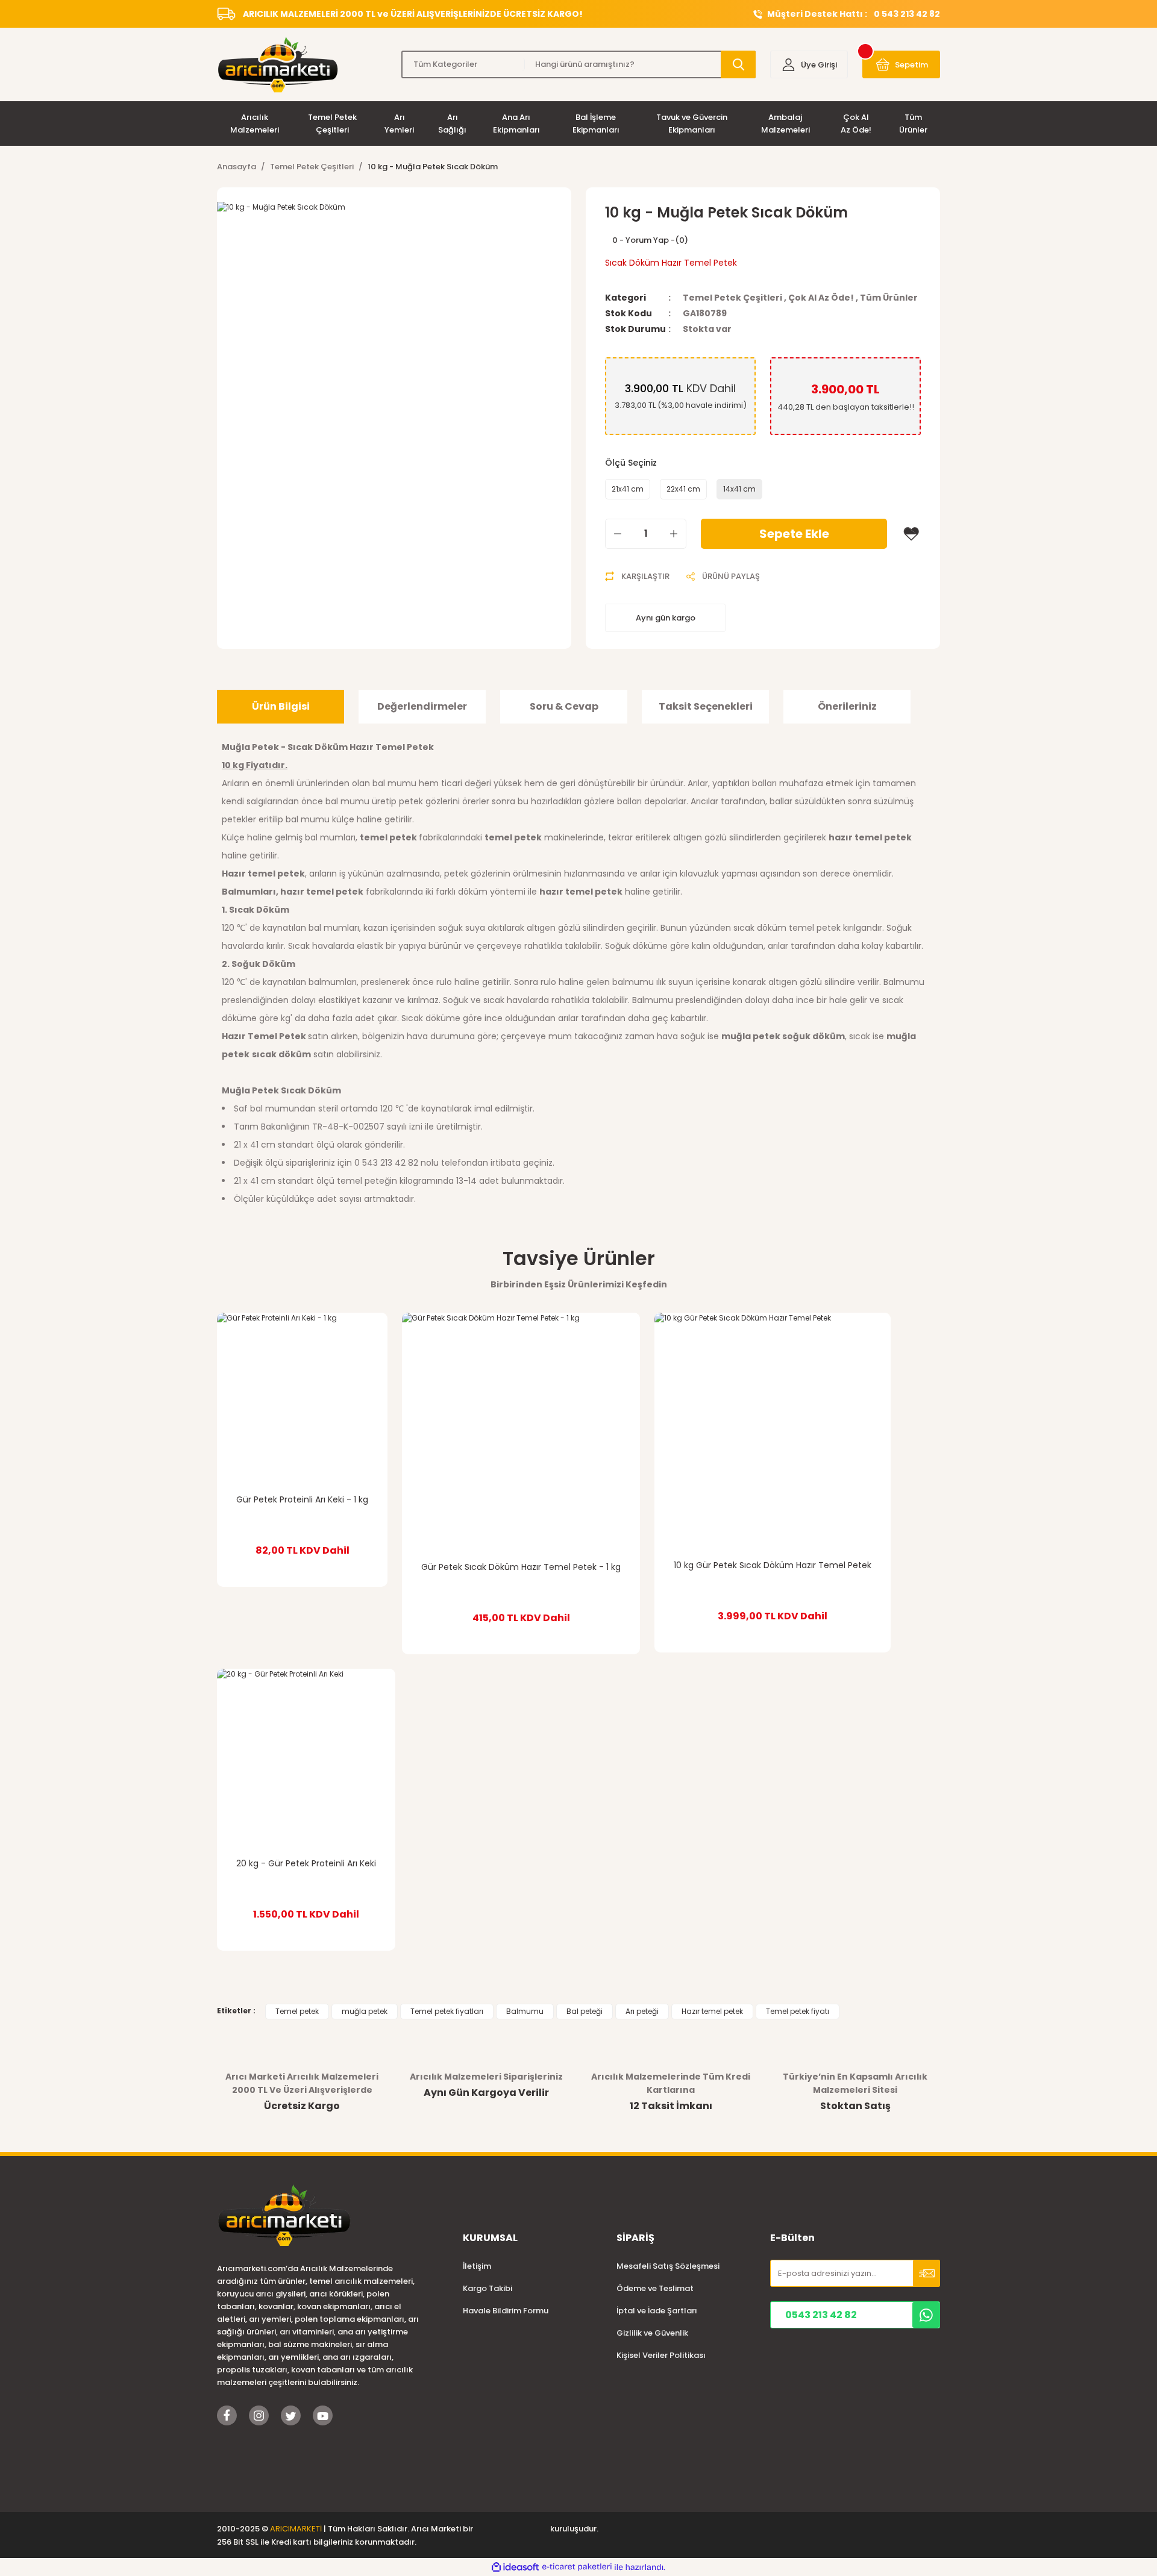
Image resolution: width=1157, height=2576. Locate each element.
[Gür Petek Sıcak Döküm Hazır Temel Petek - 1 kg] (521, 1432)
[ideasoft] (515, 2567)
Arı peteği (642, 2011)
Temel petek (297, 2011)
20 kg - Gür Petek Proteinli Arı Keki (306, 1863)
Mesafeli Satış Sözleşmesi (668, 2266)
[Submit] (927, 2273)
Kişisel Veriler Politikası (661, 2355)
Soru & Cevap (564, 706)
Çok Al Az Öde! (821, 298)
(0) (682, 240)
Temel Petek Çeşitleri (732, 298)
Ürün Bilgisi (281, 706)
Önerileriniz (847, 706)
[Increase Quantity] (674, 534)
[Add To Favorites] (911, 534)
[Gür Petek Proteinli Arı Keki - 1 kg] (303, 1398)
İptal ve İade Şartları (657, 2311)
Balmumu (525, 2011)
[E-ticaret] (577, 2567)
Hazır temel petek (712, 2011)
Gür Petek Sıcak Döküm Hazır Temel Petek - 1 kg (521, 1567)
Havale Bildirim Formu (506, 2311)
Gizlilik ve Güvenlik (652, 2333)
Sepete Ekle (794, 534)
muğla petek (365, 2011)
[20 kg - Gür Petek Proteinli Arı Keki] (306, 1758)
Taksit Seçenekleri (706, 706)
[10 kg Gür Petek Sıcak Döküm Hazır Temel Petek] (773, 1431)
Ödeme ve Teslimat (655, 2288)
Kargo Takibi (488, 2288)
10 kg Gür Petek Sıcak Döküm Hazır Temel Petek (773, 1565)
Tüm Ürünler (889, 298)
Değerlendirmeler (422, 706)
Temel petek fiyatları (447, 2011)
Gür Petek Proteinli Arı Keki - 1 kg (302, 1499)
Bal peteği (585, 2011)
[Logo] (277, 64)
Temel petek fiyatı (798, 2011)
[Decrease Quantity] (618, 534)
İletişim (477, 2266)
